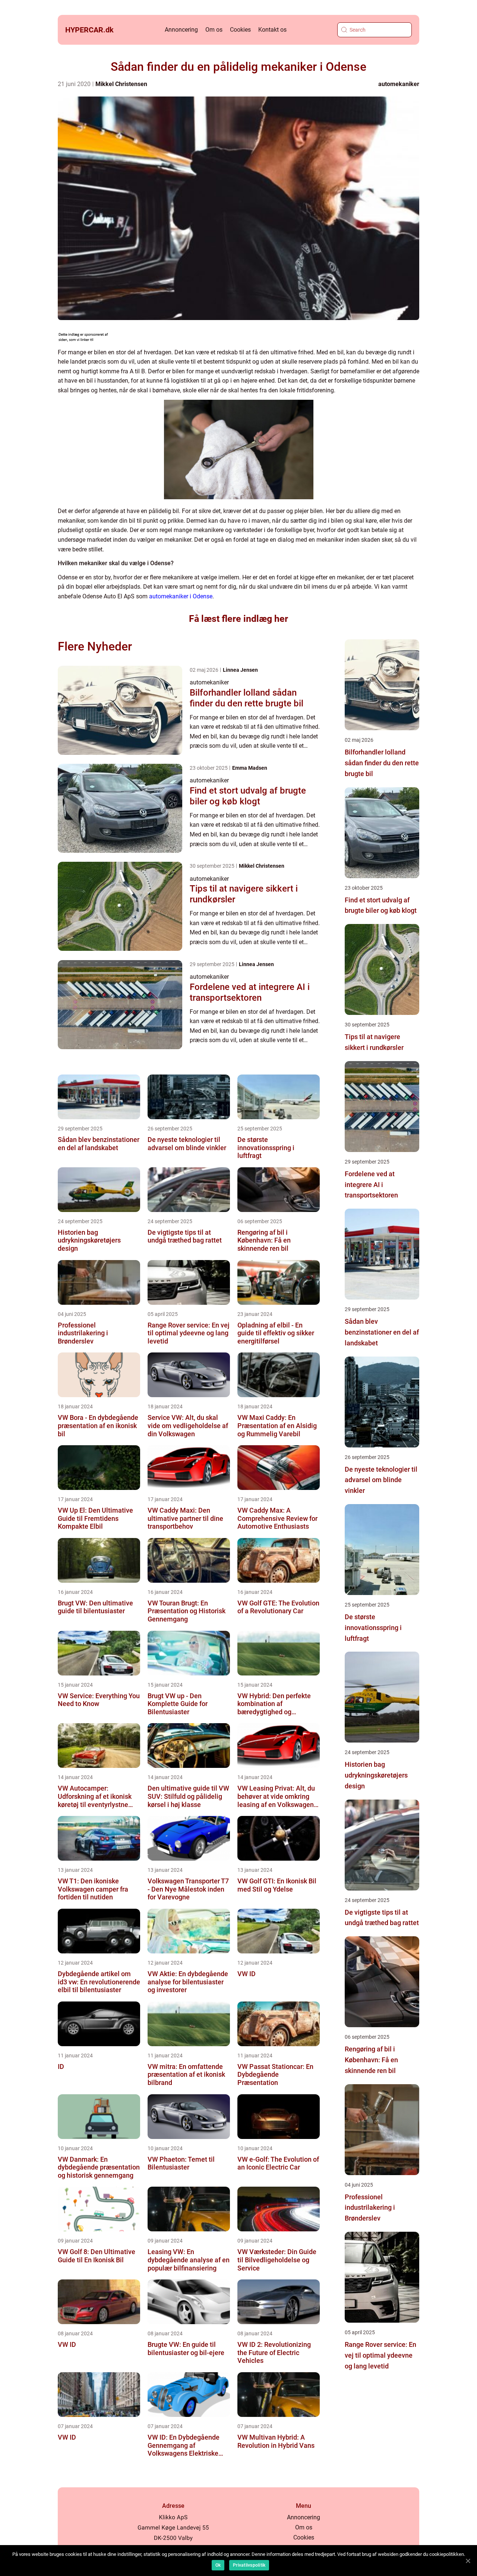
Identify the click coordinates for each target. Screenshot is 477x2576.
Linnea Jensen (240, 670)
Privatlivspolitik (249, 2565)
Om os (214, 30)
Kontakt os (272, 30)
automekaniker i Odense (181, 596)
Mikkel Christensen (121, 84)
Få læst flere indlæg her (238, 619)
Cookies (240, 30)
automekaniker (399, 84)
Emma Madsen (250, 768)
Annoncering (181, 30)
